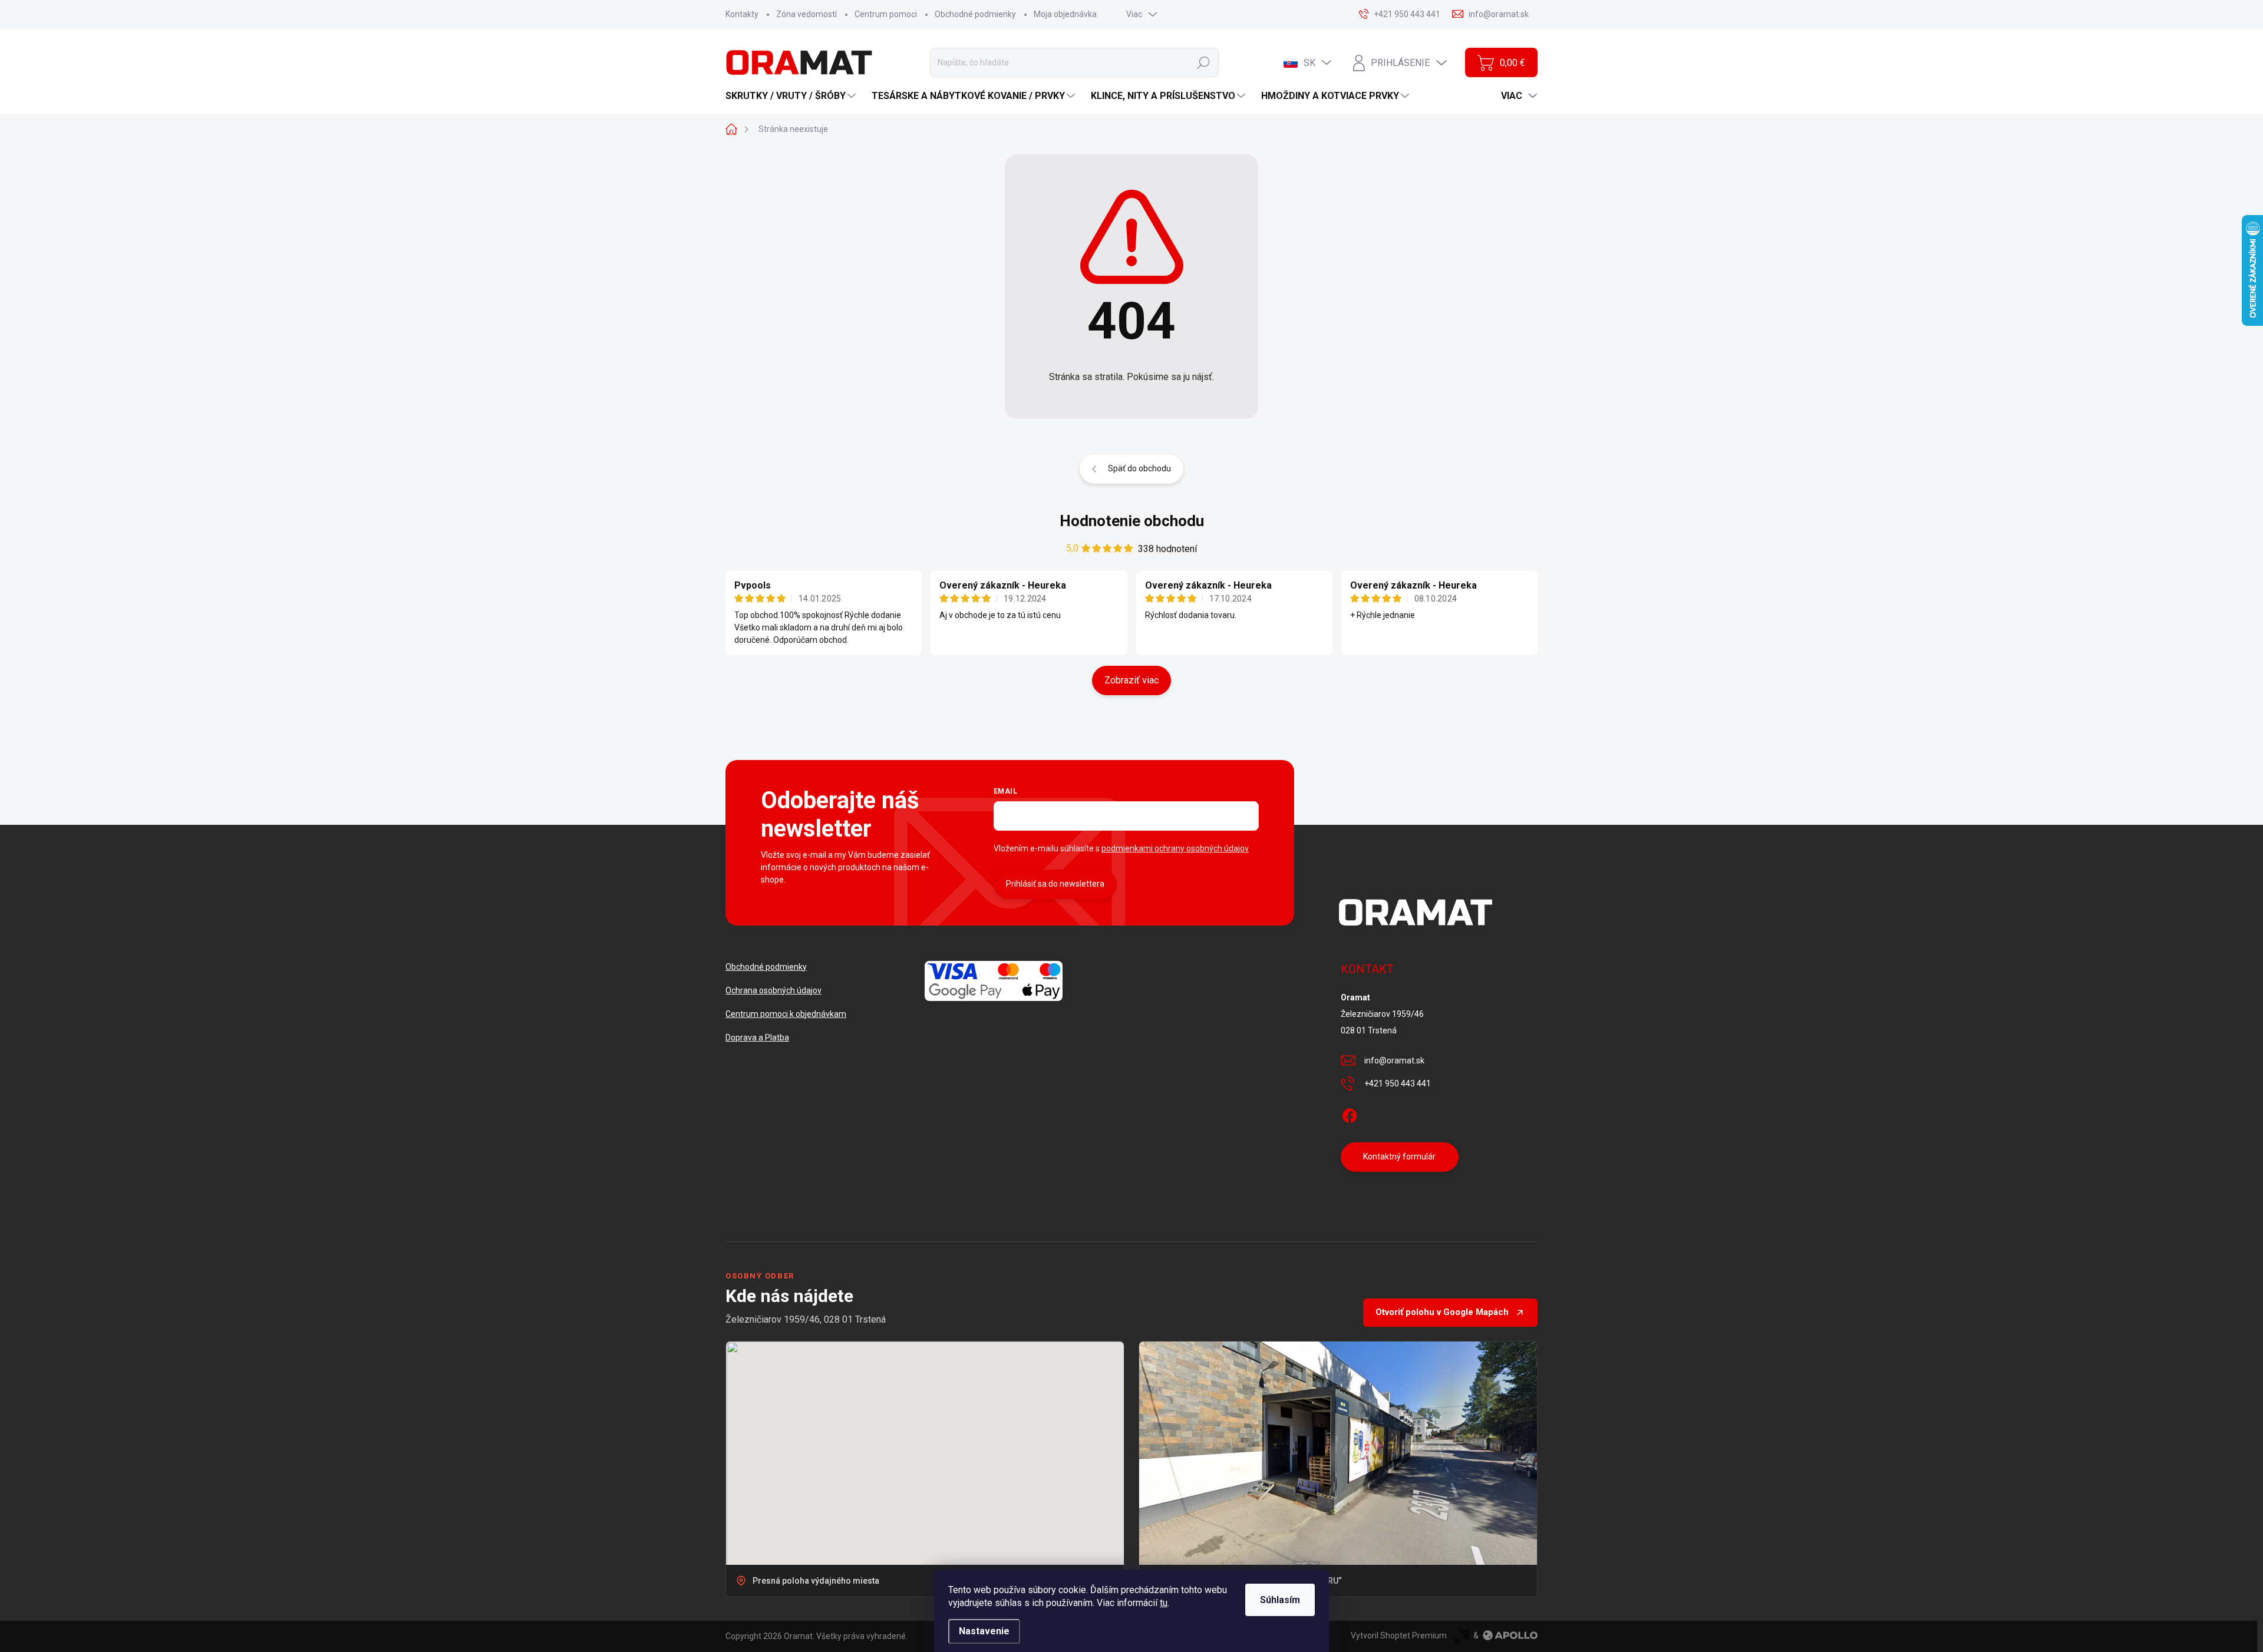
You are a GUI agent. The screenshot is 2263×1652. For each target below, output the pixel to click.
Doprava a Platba (757, 1038)
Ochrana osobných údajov (773, 990)
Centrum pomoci (886, 14)
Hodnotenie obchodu (1132, 521)
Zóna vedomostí (806, 14)
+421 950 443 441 (1398, 1083)
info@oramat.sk (1394, 1060)
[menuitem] (792, 96)
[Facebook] (1350, 1114)
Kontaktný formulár (1399, 1157)
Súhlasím (1280, 1600)
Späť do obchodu (1139, 468)
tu (1164, 1603)
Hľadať (1203, 62)
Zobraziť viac (1131, 680)
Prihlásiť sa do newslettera (1055, 884)
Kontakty (742, 14)
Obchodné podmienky (975, 14)
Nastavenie (984, 1631)
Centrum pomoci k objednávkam (786, 1014)
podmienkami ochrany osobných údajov (1175, 848)
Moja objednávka (1065, 14)
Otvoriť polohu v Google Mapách (1442, 1312)
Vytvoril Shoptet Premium (1399, 1636)
